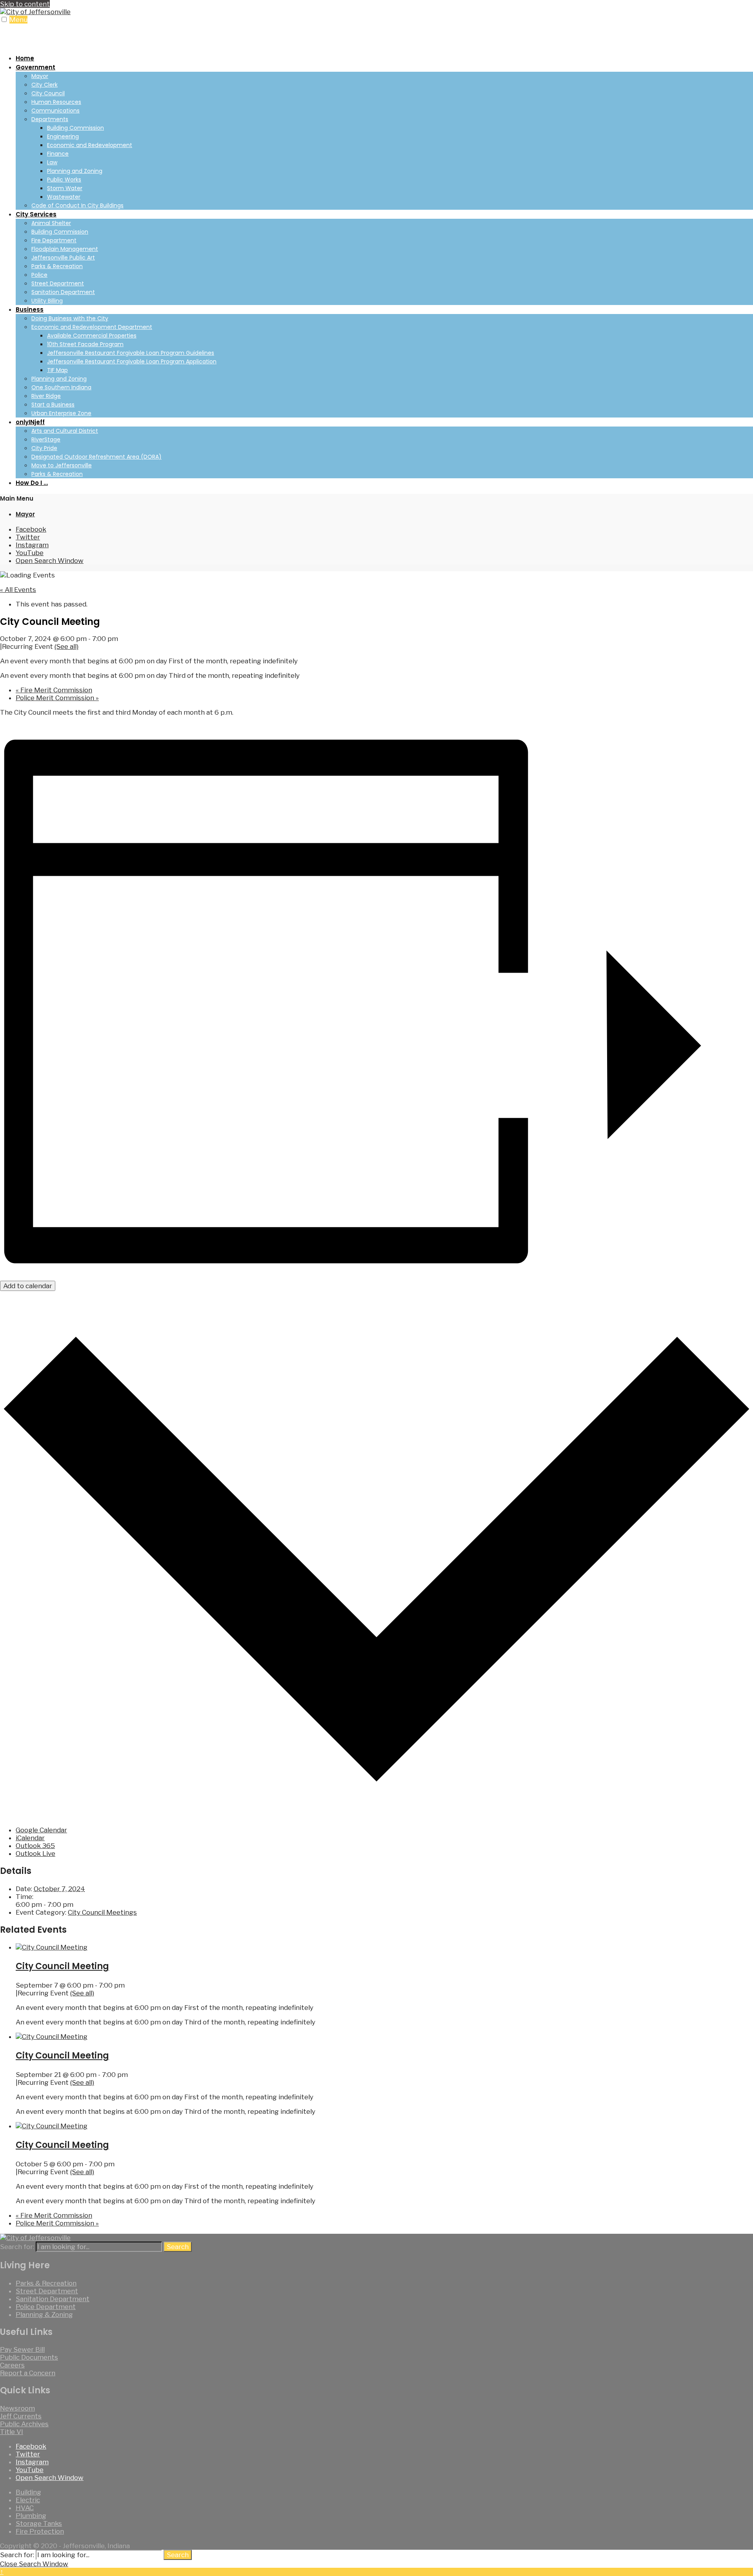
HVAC (25, 2508)
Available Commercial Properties (92, 336)
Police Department (46, 2307)
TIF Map (57, 370)
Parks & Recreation (57, 266)
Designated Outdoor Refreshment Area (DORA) (96, 457)
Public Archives (24, 2424)
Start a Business (53, 405)
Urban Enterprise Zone (61, 413)
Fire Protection (40, 2531)
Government (35, 67)
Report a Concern (28, 2373)
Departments (50, 119)
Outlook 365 (35, 1846)
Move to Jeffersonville (62, 465)
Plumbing (31, 2516)
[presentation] (52, 1947)
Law (52, 162)
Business (30, 310)
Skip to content (25, 4)
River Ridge (46, 396)
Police (39, 275)
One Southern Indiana (61, 387)
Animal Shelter (51, 223)
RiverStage (46, 439)
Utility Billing (47, 301)
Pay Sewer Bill (22, 2349)
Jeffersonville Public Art (63, 258)
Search (178, 2247)
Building (28, 2492)
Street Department (58, 283)
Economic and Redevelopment (90, 145)
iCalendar (30, 1838)
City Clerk (45, 85)
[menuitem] (384, 136)
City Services (36, 214)
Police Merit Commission (57, 698)
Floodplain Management (65, 249)
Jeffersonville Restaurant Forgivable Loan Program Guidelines (131, 353)
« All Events (18, 590)
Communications (55, 111)
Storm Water (65, 188)
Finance (58, 154)
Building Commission (75, 128)
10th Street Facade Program (85, 344)
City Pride (44, 448)
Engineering (63, 136)
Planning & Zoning (44, 2315)
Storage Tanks (39, 2523)
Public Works (64, 180)
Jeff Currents (21, 2416)
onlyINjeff (30, 422)
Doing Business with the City (70, 318)
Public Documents (29, 2357)
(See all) (66, 646)
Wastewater (64, 197)
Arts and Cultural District (65, 431)
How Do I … (32, 483)
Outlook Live (35, 1853)
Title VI (12, 2432)
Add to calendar (28, 1286)
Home (25, 58)
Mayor (40, 76)
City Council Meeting (62, 1966)
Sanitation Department (63, 292)
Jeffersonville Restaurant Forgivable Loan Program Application (132, 361)
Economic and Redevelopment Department (92, 327)
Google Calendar (41, 1830)
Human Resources (56, 102)
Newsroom (17, 2408)
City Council (48, 93)
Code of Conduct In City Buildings (77, 205)
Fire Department (54, 240)
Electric (28, 2500)
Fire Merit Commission (54, 690)
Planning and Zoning (75, 171)
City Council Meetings (102, 1912)
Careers (12, 2365)
